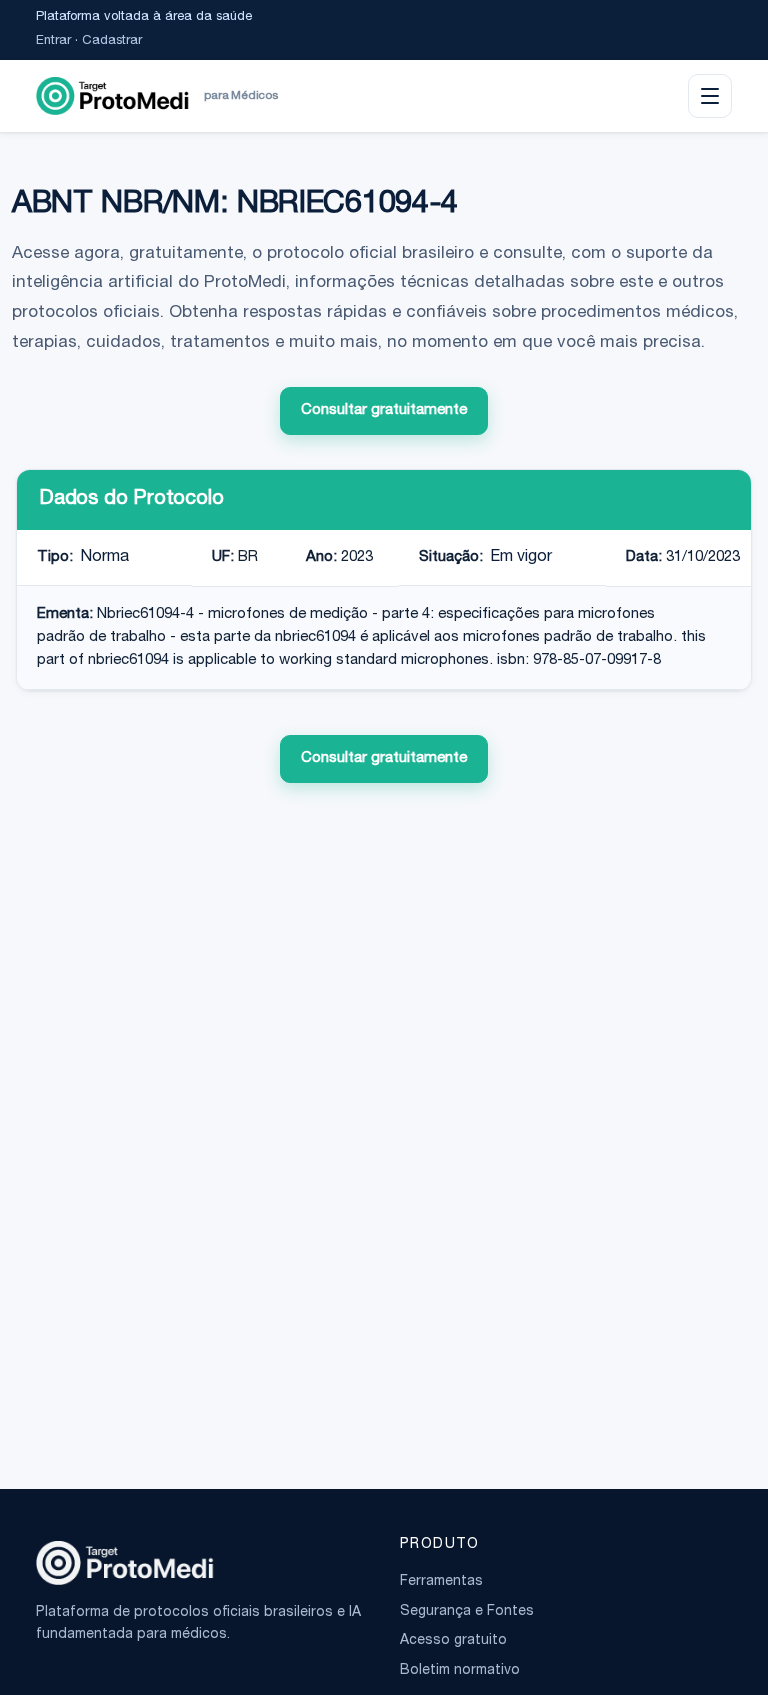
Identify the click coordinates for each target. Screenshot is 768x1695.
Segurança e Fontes (467, 1612)
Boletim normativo (460, 1671)
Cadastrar (112, 41)
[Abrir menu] (710, 96)
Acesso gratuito (453, 1641)
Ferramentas (441, 1582)
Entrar (53, 41)
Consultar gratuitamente (384, 410)
